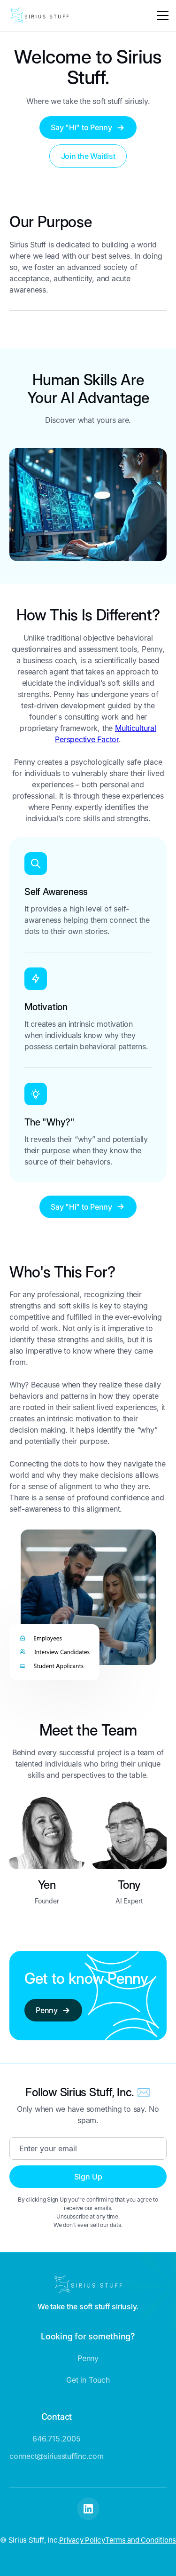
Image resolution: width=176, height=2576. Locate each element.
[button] (161, 16)
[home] (39, 16)
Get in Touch (88, 2380)
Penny (88, 2358)
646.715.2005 (56, 2439)
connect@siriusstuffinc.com (57, 2456)
